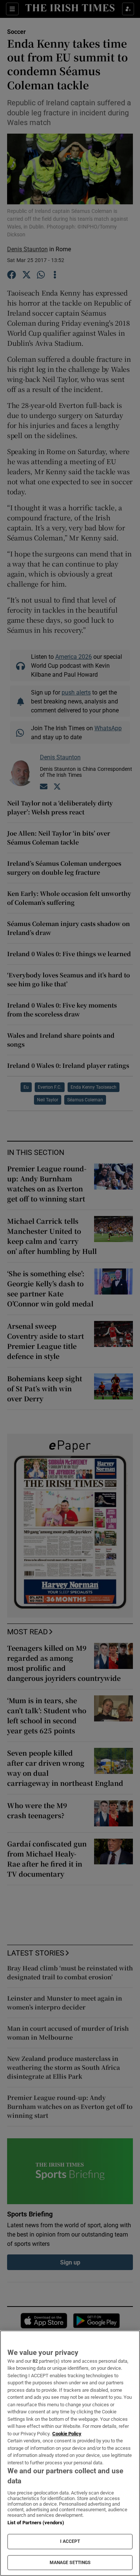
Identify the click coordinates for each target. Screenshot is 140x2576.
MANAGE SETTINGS (70, 2563)
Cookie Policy (67, 2434)
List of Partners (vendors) (36, 2523)
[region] (70, 2453)
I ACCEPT (70, 2541)
